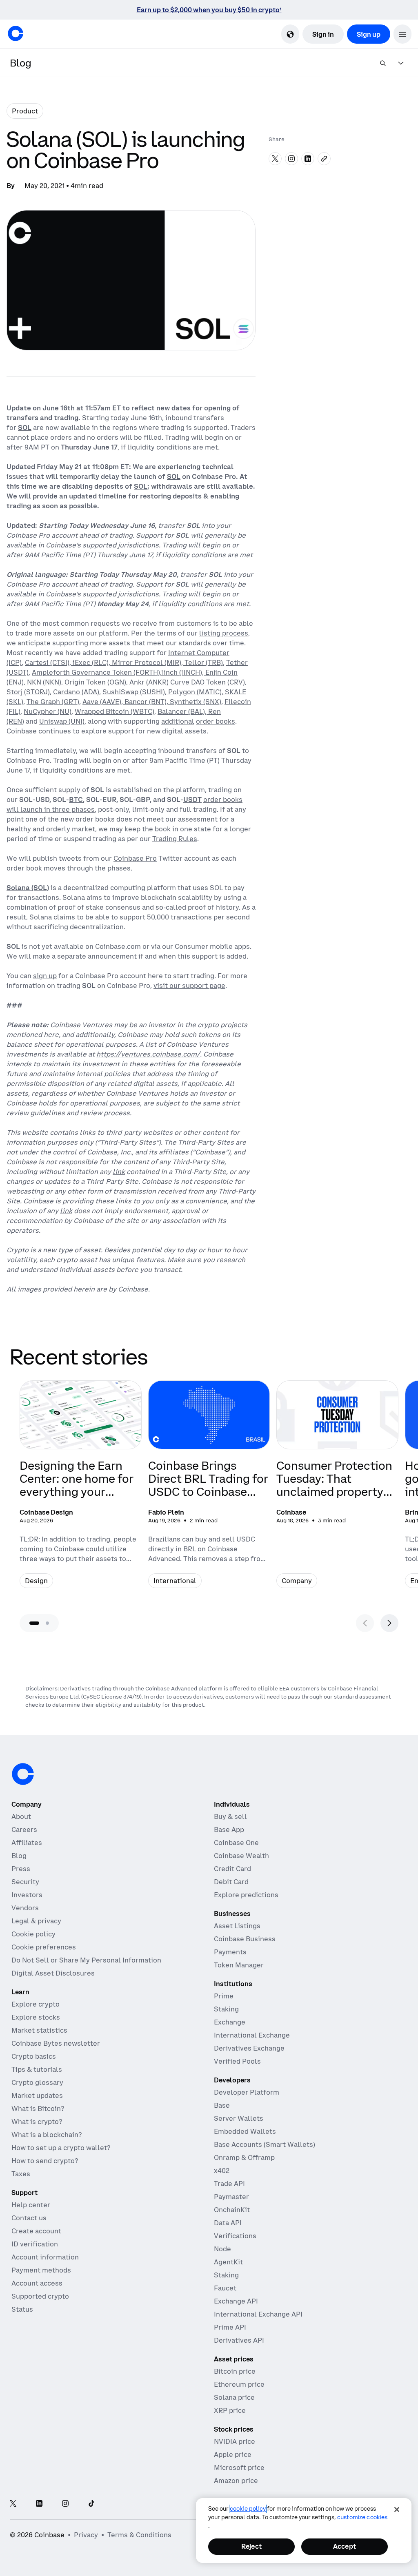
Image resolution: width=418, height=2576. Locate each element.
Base (222, 2105)
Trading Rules (175, 839)
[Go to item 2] (47, 1623)
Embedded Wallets (245, 2131)
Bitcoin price (235, 2371)
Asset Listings (237, 1926)
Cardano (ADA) (76, 692)
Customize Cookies (362, 2517)
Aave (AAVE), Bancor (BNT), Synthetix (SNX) (152, 702)
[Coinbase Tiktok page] (91, 2504)
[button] (402, 34)
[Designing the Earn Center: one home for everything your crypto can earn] (81, 1489)
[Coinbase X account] (13, 2504)
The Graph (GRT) (53, 702)
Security (25, 1882)
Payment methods (41, 2270)
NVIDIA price (235, 2441)
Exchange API (236, 2301)
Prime (224, 1996)
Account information (45, 2257)
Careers (24, 1830)
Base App (229, 1830)
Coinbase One (236, 1843)
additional (178, 721)
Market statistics (39, 2030)
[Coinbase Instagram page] (65, 2504)
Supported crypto (40, 2296)
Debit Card (231, 1882)
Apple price (233, 2454)
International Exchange (252, 2035)
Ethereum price (239, 2384)
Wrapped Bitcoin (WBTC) (115, 711)
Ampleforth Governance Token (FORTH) (96, 672)
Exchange (230, 2022)
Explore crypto (36, 2004)
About (21, 1816)
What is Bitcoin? (38, 2109)
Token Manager (239, 1965)
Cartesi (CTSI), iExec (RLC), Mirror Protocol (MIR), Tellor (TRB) (124, 662)
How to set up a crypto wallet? (61, 2148)
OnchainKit (232, 2210)
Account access (37, 2283)
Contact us (29, 2218)
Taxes (21, 2174)
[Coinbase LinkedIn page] (39, 2504)
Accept (345, 2546)
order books (216, 721)
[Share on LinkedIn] (308, 159)
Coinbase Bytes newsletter (56, 2043)
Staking (226, 2009)
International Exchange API (258, 2314)
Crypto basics (34, 2056)
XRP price (230, 2410)
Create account (36, 2231)
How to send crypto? (45, 2161)
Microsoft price (239, 2467)
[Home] (16, 33)
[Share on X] (275, 159)
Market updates (37, 2095)
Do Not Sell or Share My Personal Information (86, 1960)
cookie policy (248, 2509)
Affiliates (27, 1843)
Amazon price (236, 2481)
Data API (228, 2223)
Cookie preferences (44, 1947)
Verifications (235, 2236)
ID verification (35, 2244)
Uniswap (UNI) (62, 721)
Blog (19, 1856)
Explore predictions (246, 1895)
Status (22, 2309)
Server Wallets (239, 2118)
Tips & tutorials (37, 2069)
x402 (222, 2171)
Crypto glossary (37, 2082)
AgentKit (228, 2262)
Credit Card (232, 1869)
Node (222, 2249)
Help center (31, 2205)
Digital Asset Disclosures (53, 1973)
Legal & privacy (36, 1921)
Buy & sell (230, 1816)
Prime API (230, 2327)
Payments (230, 1952)
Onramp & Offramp (244, 2157)
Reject (251, 2546)
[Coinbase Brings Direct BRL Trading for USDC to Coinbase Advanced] (209, 1489)
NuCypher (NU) (48, 711)
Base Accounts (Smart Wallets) (265, 2144)
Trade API (229, 2184)
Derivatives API (239, 2340)
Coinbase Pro (135, 858)
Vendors (25, 1908)
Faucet (225, 2288)
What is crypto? (37, 2122)
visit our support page (189, 986)
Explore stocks (36, 2017)
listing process (224, 633)
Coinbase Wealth (241, 1856)
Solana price (234, 2397)
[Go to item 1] (34, 1623)
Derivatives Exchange (249, 2048)
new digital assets (177, 731)
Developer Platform (247, 2092)
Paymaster (231, 2197)
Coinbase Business (245, 1939)
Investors (27, 1895)
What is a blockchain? (47, 2135)
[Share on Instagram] (291, 159)
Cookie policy (33, 1934)
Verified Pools (237, 2061)
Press (21, 1869)
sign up (45, 976)
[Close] (397, 2510)
